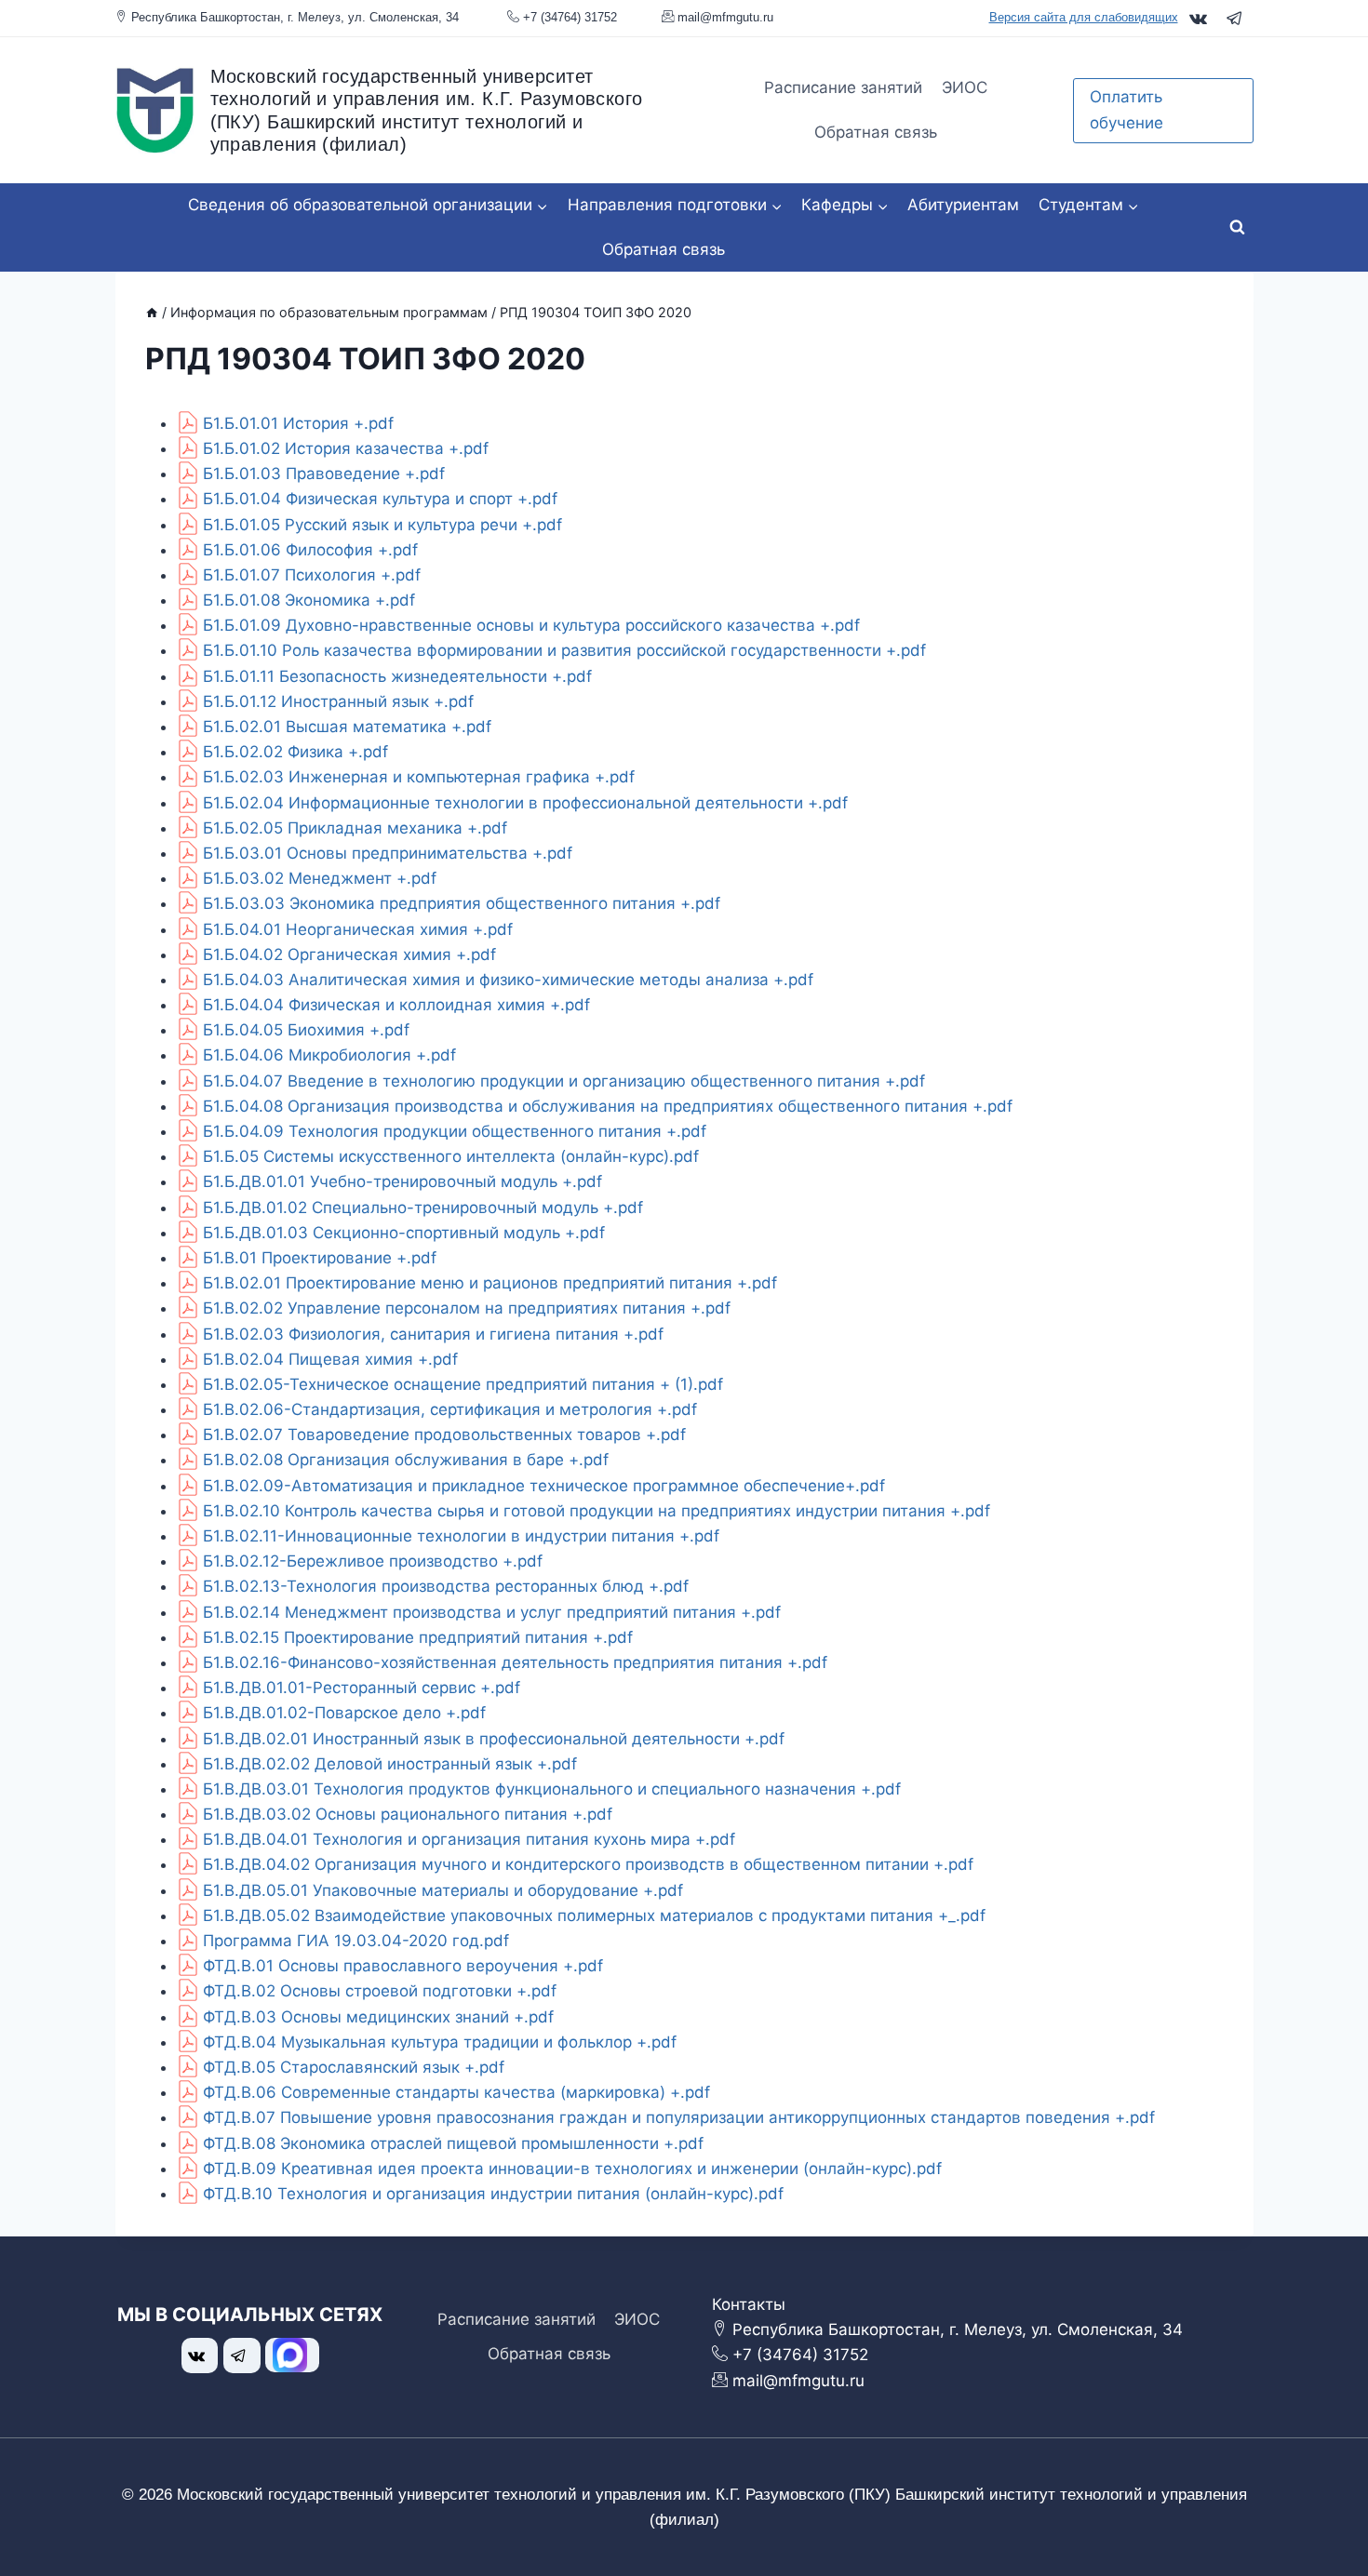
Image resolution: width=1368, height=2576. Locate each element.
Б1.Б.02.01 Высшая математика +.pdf (347, 727)
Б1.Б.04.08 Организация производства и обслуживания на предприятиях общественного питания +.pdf (608, 1106)
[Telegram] (1234, 18)
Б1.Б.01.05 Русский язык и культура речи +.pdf (382, 525)
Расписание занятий (843, 87)
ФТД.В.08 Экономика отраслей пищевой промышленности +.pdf (453, 2143)
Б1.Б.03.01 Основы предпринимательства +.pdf (388, 853)
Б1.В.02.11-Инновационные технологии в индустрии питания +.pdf (461, 1536)
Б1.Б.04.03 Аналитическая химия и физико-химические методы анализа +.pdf (508, 980)
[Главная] (152, 312)
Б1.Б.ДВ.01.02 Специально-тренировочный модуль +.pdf (423, 1208)
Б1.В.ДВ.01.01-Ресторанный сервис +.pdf (362, 1688)
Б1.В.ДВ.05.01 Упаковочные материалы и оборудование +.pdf (443, 1890)
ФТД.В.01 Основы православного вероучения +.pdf (403, 1966)
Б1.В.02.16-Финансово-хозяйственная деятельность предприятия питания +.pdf (515, 1662)
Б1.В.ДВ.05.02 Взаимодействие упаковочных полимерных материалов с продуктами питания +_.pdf (594, 1915)
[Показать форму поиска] (1238, 228)
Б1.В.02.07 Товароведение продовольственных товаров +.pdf (444, 1435)
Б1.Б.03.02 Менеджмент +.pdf (320, 878)
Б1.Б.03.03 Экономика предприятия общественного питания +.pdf (462, 903)
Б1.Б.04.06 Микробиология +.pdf (329, 1055)
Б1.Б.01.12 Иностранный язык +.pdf (338, 701)
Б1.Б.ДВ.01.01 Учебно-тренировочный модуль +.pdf (402, 1181)
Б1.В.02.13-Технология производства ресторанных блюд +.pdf (446, 1586)
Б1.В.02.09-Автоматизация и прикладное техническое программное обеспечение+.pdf (544, 1486)
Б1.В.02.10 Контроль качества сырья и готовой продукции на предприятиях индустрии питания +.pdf (597, 1511)
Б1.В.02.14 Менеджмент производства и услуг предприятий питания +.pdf (492, 1612)
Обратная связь (876, 132)
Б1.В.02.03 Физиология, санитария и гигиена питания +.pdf (433, 1334)
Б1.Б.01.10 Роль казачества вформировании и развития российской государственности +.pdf (564, 650)
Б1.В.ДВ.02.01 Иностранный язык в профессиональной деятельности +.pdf (494, 1739)
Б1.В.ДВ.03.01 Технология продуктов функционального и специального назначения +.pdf (552, 1789)
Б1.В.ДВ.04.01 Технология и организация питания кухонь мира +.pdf (469, 1839)
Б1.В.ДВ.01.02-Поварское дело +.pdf (344, 1713)
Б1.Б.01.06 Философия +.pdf (310, 550)
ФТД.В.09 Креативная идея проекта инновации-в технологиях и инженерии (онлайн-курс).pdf (572, 2169)
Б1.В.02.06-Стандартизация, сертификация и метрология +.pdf (450, 1409)
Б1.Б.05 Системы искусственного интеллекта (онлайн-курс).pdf (451, 1156)
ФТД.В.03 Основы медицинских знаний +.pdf (378, 2017)
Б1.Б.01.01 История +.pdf (298, 423)
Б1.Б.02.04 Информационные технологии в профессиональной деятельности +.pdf (525, 803)
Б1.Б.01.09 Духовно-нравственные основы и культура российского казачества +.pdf (531, 625)
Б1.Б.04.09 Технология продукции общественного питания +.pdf (455, 1131)
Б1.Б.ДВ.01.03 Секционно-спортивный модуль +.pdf (404, 1233)
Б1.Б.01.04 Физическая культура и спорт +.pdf (380, 499)
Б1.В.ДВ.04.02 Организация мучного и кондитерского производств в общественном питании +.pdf (588, 1864)
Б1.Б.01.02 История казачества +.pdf (346, 448)
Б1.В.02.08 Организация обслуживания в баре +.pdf (406, 1460)
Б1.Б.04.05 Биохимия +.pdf (306, 1030)
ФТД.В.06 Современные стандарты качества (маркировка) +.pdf (456, 2092)
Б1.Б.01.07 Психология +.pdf (312, 575)
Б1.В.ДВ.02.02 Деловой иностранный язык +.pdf (390, 1764)
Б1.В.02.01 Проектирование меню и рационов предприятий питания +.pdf (490, 1283)
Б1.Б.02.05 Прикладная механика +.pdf (355, 828)
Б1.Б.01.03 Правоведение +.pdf (324, 474)
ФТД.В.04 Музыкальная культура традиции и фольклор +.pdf (440, 2042)
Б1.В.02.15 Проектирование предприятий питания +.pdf (418, 1637)
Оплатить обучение (1127, 109)
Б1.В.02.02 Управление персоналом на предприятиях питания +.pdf (467, 1308)
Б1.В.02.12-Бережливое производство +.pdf (373, 1561)
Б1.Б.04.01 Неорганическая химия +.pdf (358, 929)
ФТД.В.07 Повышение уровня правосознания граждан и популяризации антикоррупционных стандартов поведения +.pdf (679, 2117)
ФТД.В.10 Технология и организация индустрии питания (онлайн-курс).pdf (493, 2194)
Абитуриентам (963, 205)
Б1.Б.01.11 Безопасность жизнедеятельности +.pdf (397, 676)
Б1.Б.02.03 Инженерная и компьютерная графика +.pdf (419, 777)
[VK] (1198, 18)
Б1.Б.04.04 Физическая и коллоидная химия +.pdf (396, 1005)
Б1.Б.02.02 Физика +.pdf (295, 752)
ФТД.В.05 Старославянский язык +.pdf (354, 2067)
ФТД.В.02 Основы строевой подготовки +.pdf (380, 1991)
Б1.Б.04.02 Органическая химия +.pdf (349, 954)
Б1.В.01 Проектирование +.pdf (320, 1258)
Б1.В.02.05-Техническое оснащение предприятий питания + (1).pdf (463, 1384)
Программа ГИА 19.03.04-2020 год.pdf (356, 1941)
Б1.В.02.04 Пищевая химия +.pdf (330, 1359)
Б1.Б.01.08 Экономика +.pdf (309, 600)
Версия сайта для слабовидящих (1084, 17)
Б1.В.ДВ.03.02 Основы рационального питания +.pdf (408, 1814)
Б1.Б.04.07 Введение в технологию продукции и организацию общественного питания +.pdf (564, 1081)
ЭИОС (965, 87)
